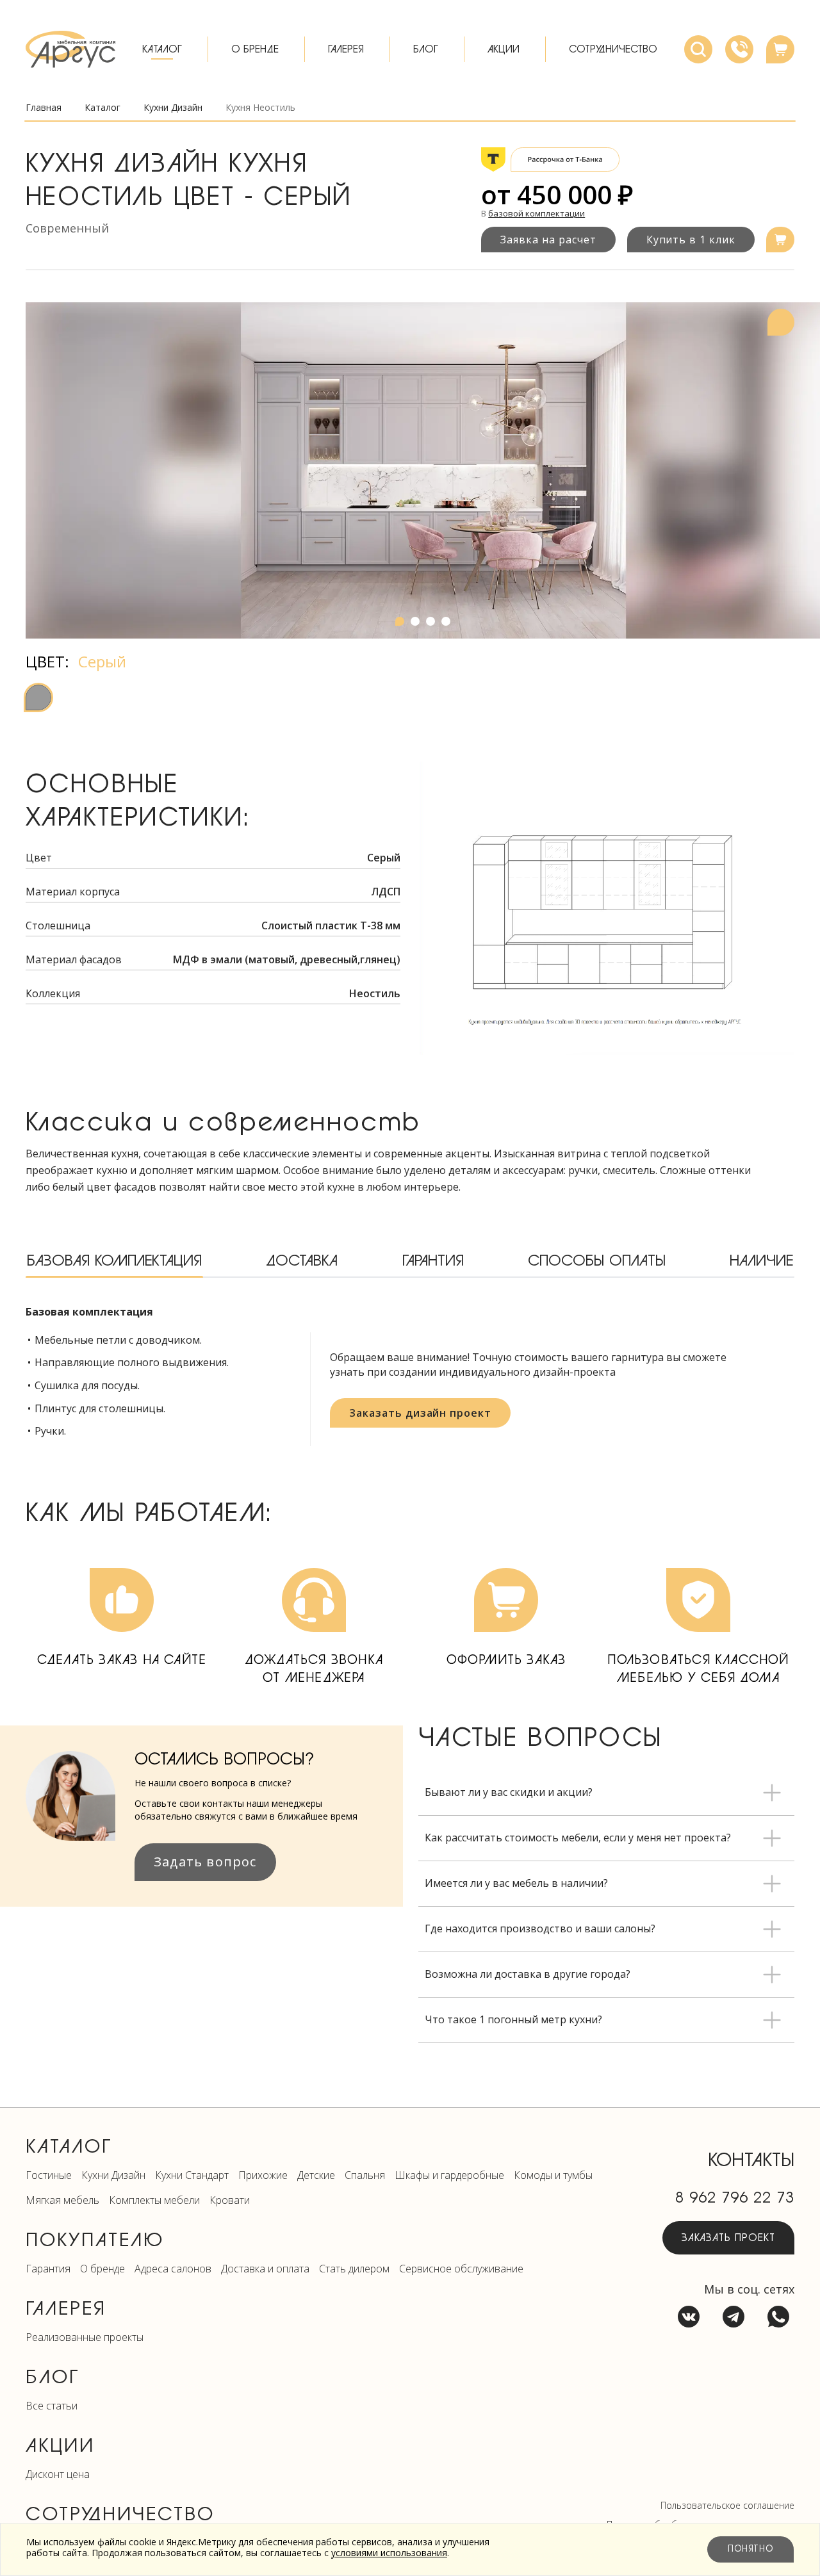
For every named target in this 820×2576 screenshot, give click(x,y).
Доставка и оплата (265, 2269)
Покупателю (95, 2240)
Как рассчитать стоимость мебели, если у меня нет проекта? (578, 1838)
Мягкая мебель (62, 2200)
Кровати (230, 2200)
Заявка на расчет (548, 240)
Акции (504, 49)
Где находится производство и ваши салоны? (540, 1928)
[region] (423, 470)
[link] (260, 108)
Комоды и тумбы (553, 2175)
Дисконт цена (58, 2474)
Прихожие (263, 2175)
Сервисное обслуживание (461, 2269)
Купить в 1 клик (691, 240)
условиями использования (389, 2553)
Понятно (750, 2549)
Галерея (346, 49)
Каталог (162, 49)
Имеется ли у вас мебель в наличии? (516, 1883)
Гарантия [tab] (433, 1261)
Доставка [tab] (302, 1261)
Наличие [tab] (761, 1261)
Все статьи (52, 2406)
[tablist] (410, 1262)
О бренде (255, 49)
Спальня (365, 2175)
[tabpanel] (410, 1375)
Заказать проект (728, 2238)
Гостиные (49, 2175)
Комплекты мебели (154, 2200)
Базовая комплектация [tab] (114, 1261)
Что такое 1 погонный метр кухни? (513, 2019)
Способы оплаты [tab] (597, 1261)
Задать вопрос (205, 1862)
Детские (316, 2175)
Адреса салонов (173, 2269)
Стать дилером (354, 2269)
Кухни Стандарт (192, 2175)
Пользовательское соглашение (727, 2505)
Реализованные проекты (85, 2337)
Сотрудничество (613, 49)
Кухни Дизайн (113, 2175)
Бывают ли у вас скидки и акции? (509, 1792)
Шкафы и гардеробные (449, 2175)
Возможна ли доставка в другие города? (528, 1974)
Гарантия (48, 2269)
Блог (426, 49)
